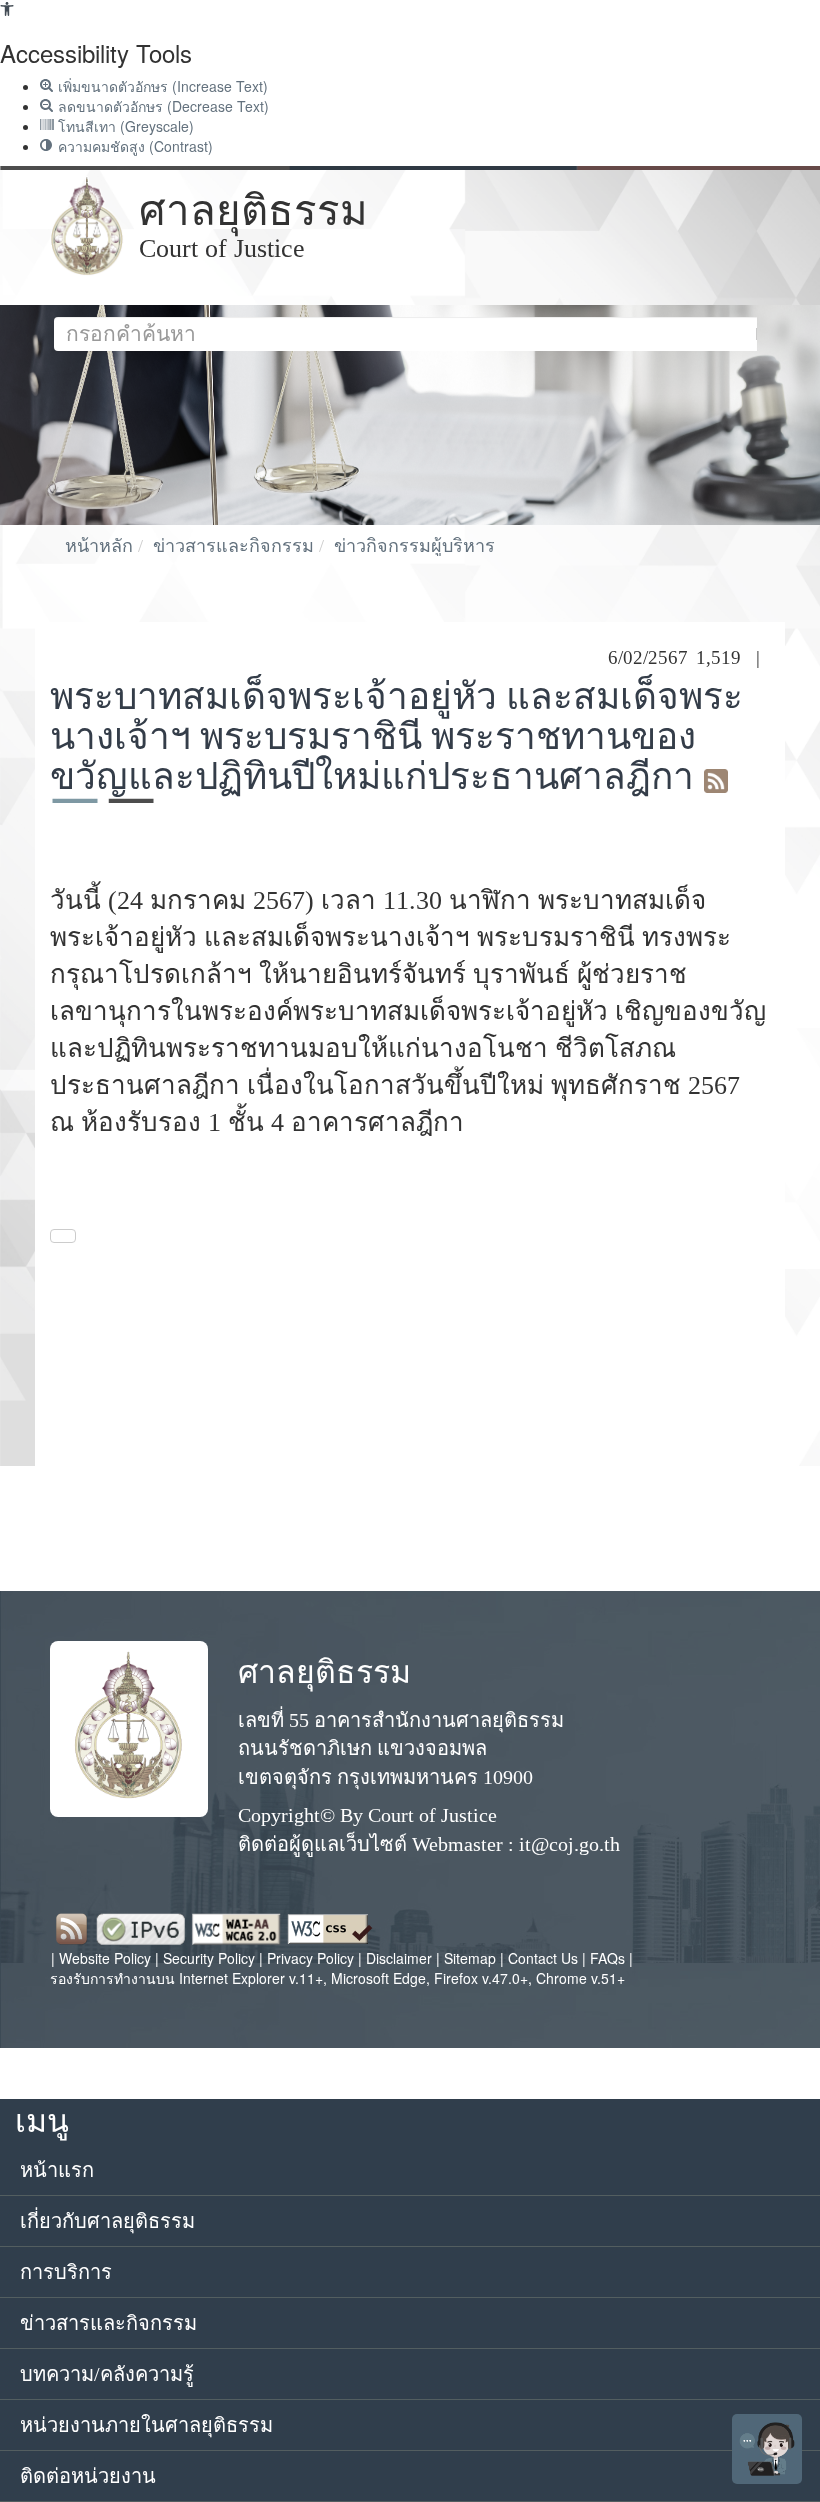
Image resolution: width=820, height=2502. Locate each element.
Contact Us (543, 1958)
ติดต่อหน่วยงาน (88, 2476)
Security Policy (209, 1958)
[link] (7, 10)
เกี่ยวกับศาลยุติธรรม (107, 2221)
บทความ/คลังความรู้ (107, 2374)
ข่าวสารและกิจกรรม (233, 546)
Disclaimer (401, 1958)
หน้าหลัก (99, 546)
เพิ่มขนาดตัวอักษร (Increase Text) (161, 86)
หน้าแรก (57, 2170)
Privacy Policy (310, 1958)
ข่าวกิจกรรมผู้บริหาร (414, 546)
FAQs (609, 1958)
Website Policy (105, 1958)
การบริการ (66, 2272)
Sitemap (472, 1958)
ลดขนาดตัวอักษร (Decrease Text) (161, 106)
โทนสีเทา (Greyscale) (124, 126)
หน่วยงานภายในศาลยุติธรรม (146, 2425)
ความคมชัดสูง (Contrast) (133, 146)
